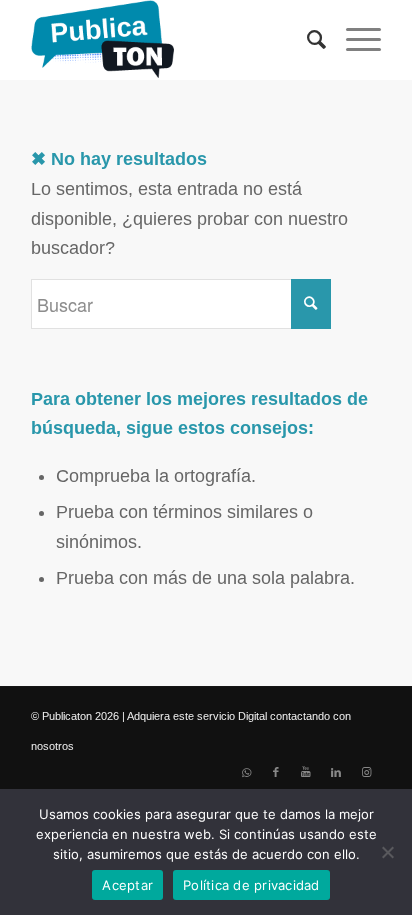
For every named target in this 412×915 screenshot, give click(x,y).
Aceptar (127, 885)
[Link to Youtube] (306, 772)
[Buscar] (306, 40)
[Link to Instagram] (366, 772)
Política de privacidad (251, 885)
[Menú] (353, 40)
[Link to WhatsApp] (246, 772)
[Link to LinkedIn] (336, 772)
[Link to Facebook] (276, 772)
